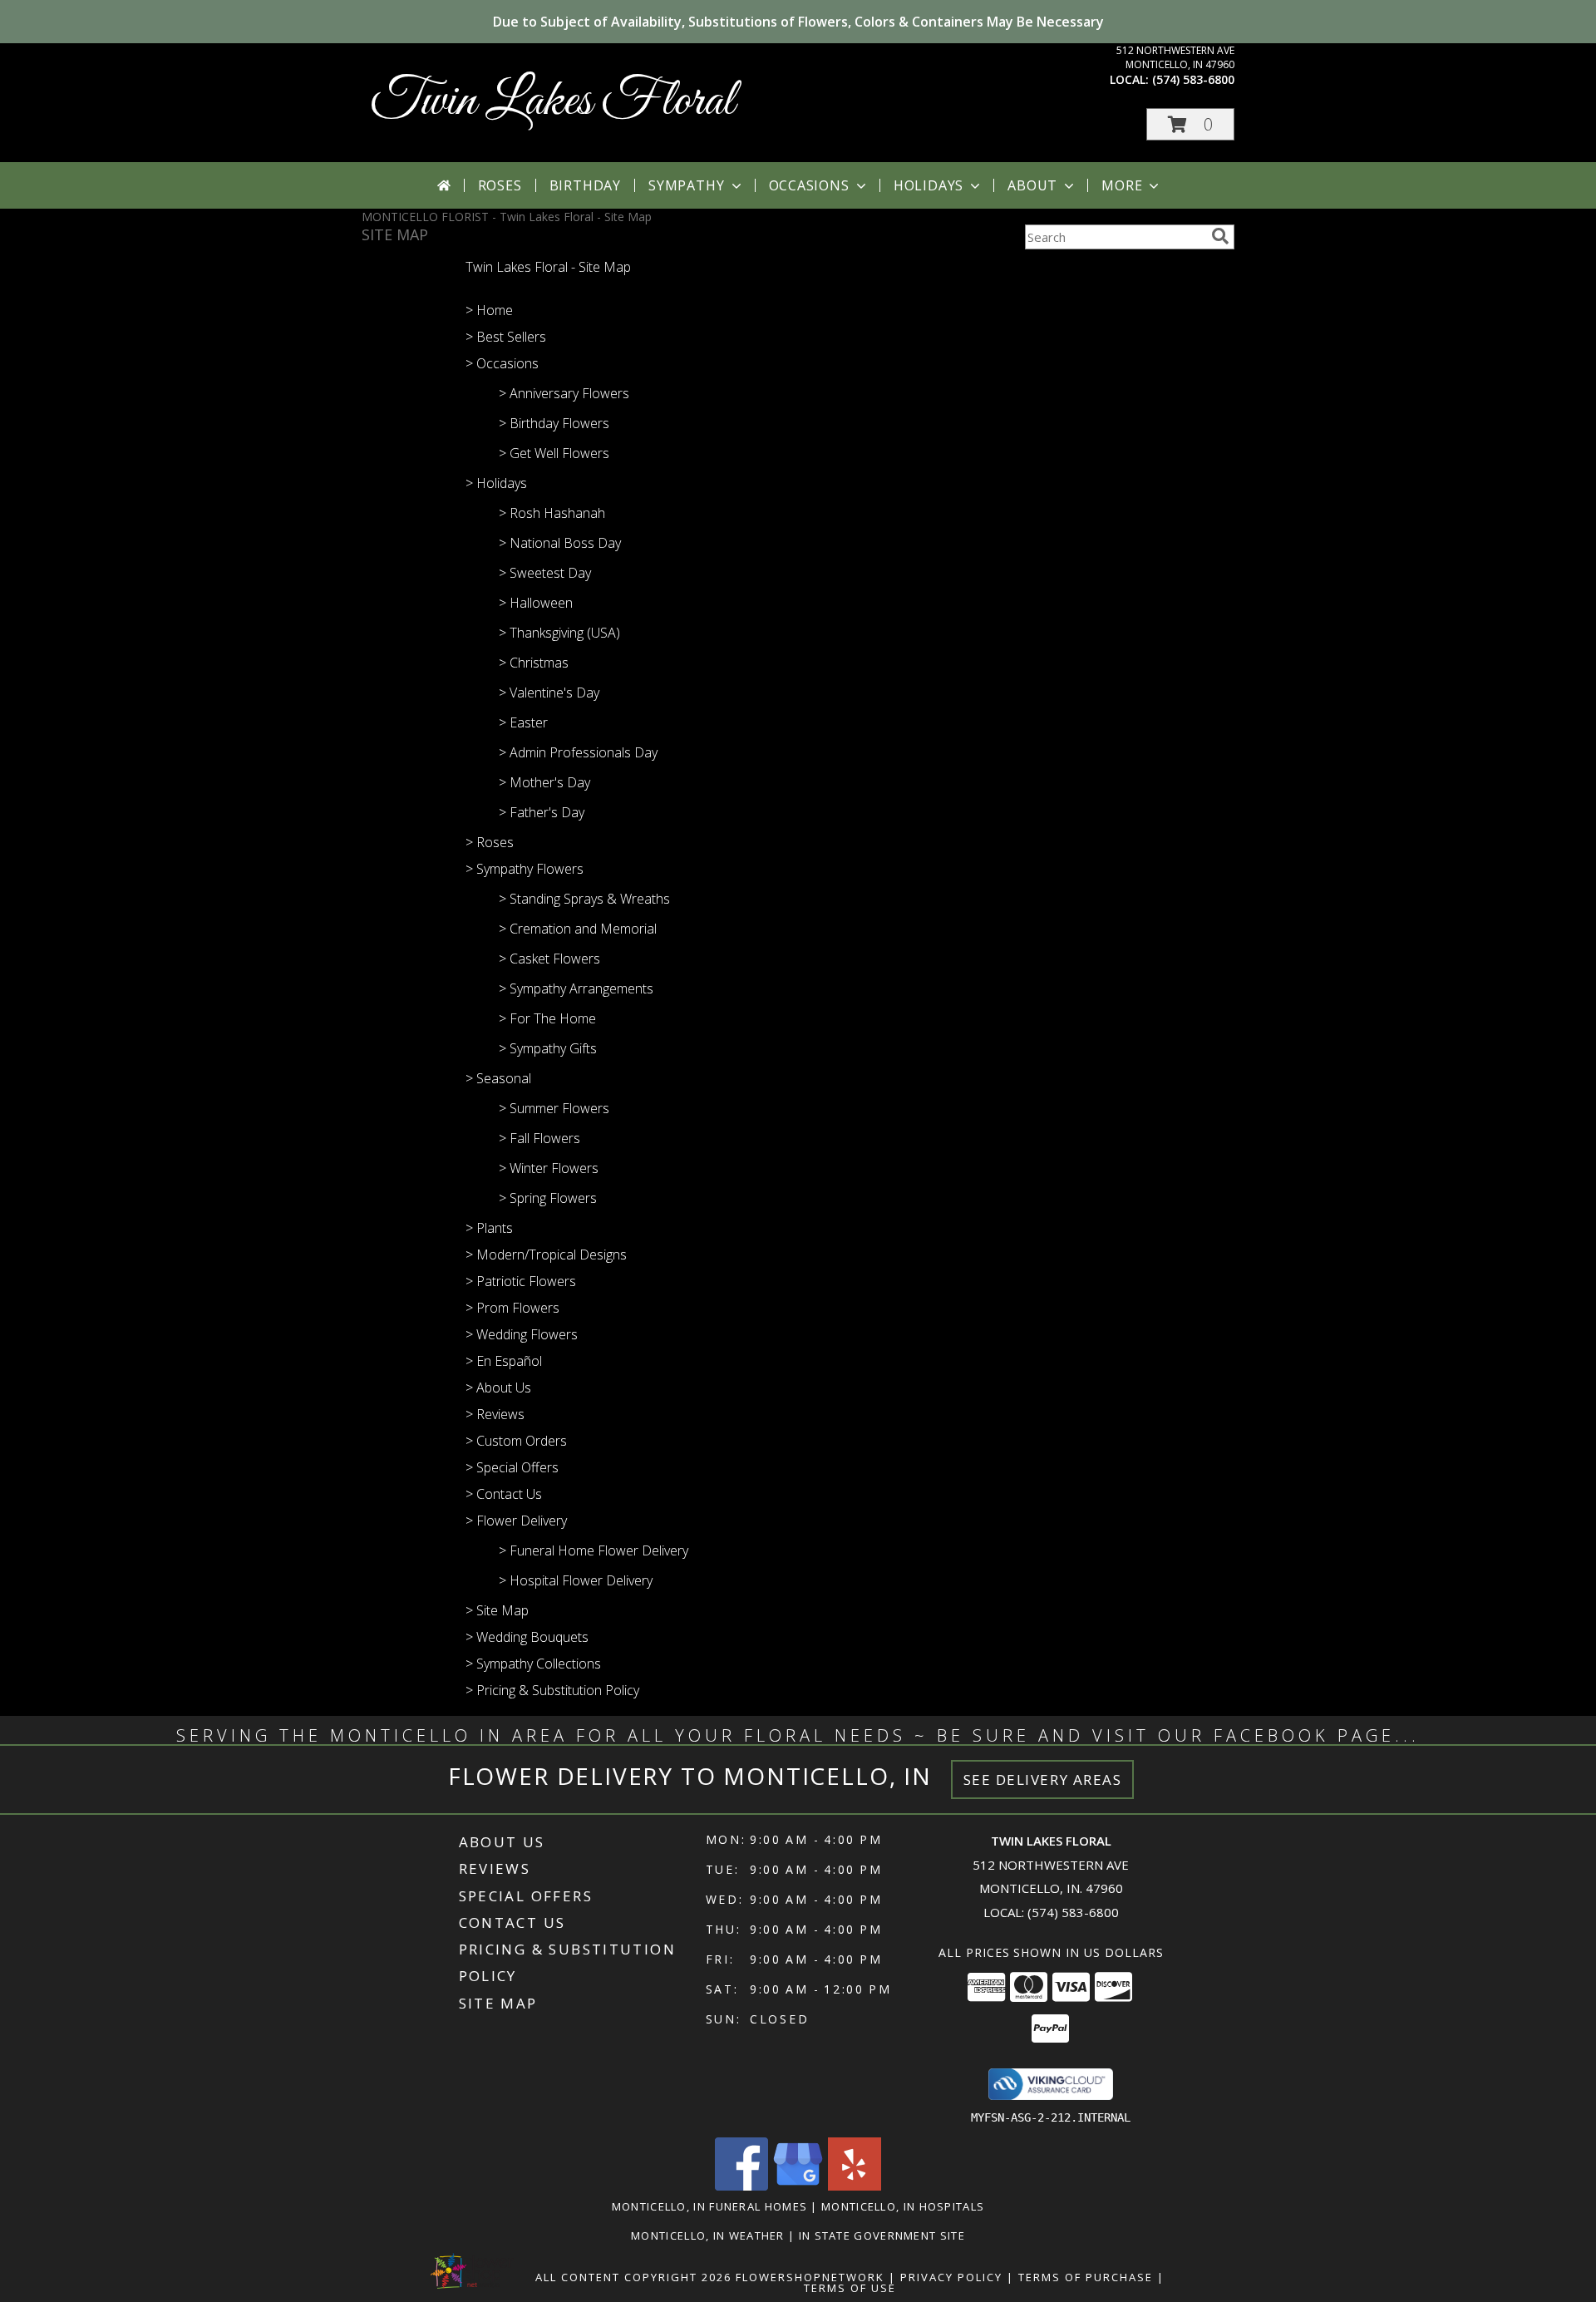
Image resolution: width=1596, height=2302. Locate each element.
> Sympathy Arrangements (576, 988)
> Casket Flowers (549, 959)
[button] (1190, 124)
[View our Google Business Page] (798, 2186)
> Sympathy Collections (533, 1664)
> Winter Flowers (549, 1168)
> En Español (504, 1361)
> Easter (523, 722)
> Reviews (495, 1414)
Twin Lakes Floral (552, 102)
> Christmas (534, 663)
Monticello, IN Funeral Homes (709, 2206)
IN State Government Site (882, 2235)
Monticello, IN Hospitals (903, 2206)
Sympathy (686, 185)
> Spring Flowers (548, 1198)
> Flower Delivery (516, 1521)
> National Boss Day (560, 543)
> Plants (489, 1228)
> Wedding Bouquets (527, 1637)
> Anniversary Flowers (564, 393)
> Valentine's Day (549, 693)
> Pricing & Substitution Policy (552, 1690)
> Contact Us (504, 1494)
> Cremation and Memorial (578, 929)
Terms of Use (850, 2288)
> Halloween (536, 603)
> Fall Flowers (539, 1138)
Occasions (809, 185)
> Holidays (496, 483)
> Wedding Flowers (522, 1334)
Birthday (585, 185)
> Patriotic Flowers (521, 1281)
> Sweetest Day (545, 573)
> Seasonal (498, 1078)
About (1032, 185)
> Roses (490, 842)
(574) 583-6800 (1193, 79)
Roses (500, 185)
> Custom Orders (516, 1441)
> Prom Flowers (512, 1308)
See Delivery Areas (1043, 1779)
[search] (1220, 236)
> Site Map (497, 1610)
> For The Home (547, 1018)
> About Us (498, 1388)
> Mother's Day (544, 782)
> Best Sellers (506, 337)
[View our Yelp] (855, 2186)
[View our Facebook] (741, 2186)
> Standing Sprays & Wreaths (584, 899)
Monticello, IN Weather (708, 2235)
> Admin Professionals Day (578, 752)
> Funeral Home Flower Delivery (594, 1550)
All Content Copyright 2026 (633, 2277)
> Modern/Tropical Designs (546, 1255)
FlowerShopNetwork (810, 2277)
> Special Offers (512, 1467)
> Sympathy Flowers (525, 869)
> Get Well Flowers (554, 453)
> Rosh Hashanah (552, 513)
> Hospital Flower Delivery (576, 1580)
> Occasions (502, 363)
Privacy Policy (951, 2277)
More (1122, 185)
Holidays (929, 185)
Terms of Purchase (1086, 2277)
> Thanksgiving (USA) (559, 633)
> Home (489, 310)
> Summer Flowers (554, 1108)
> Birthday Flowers (554, 423)
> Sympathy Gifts (548, 1048)
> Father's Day (542, 812)
